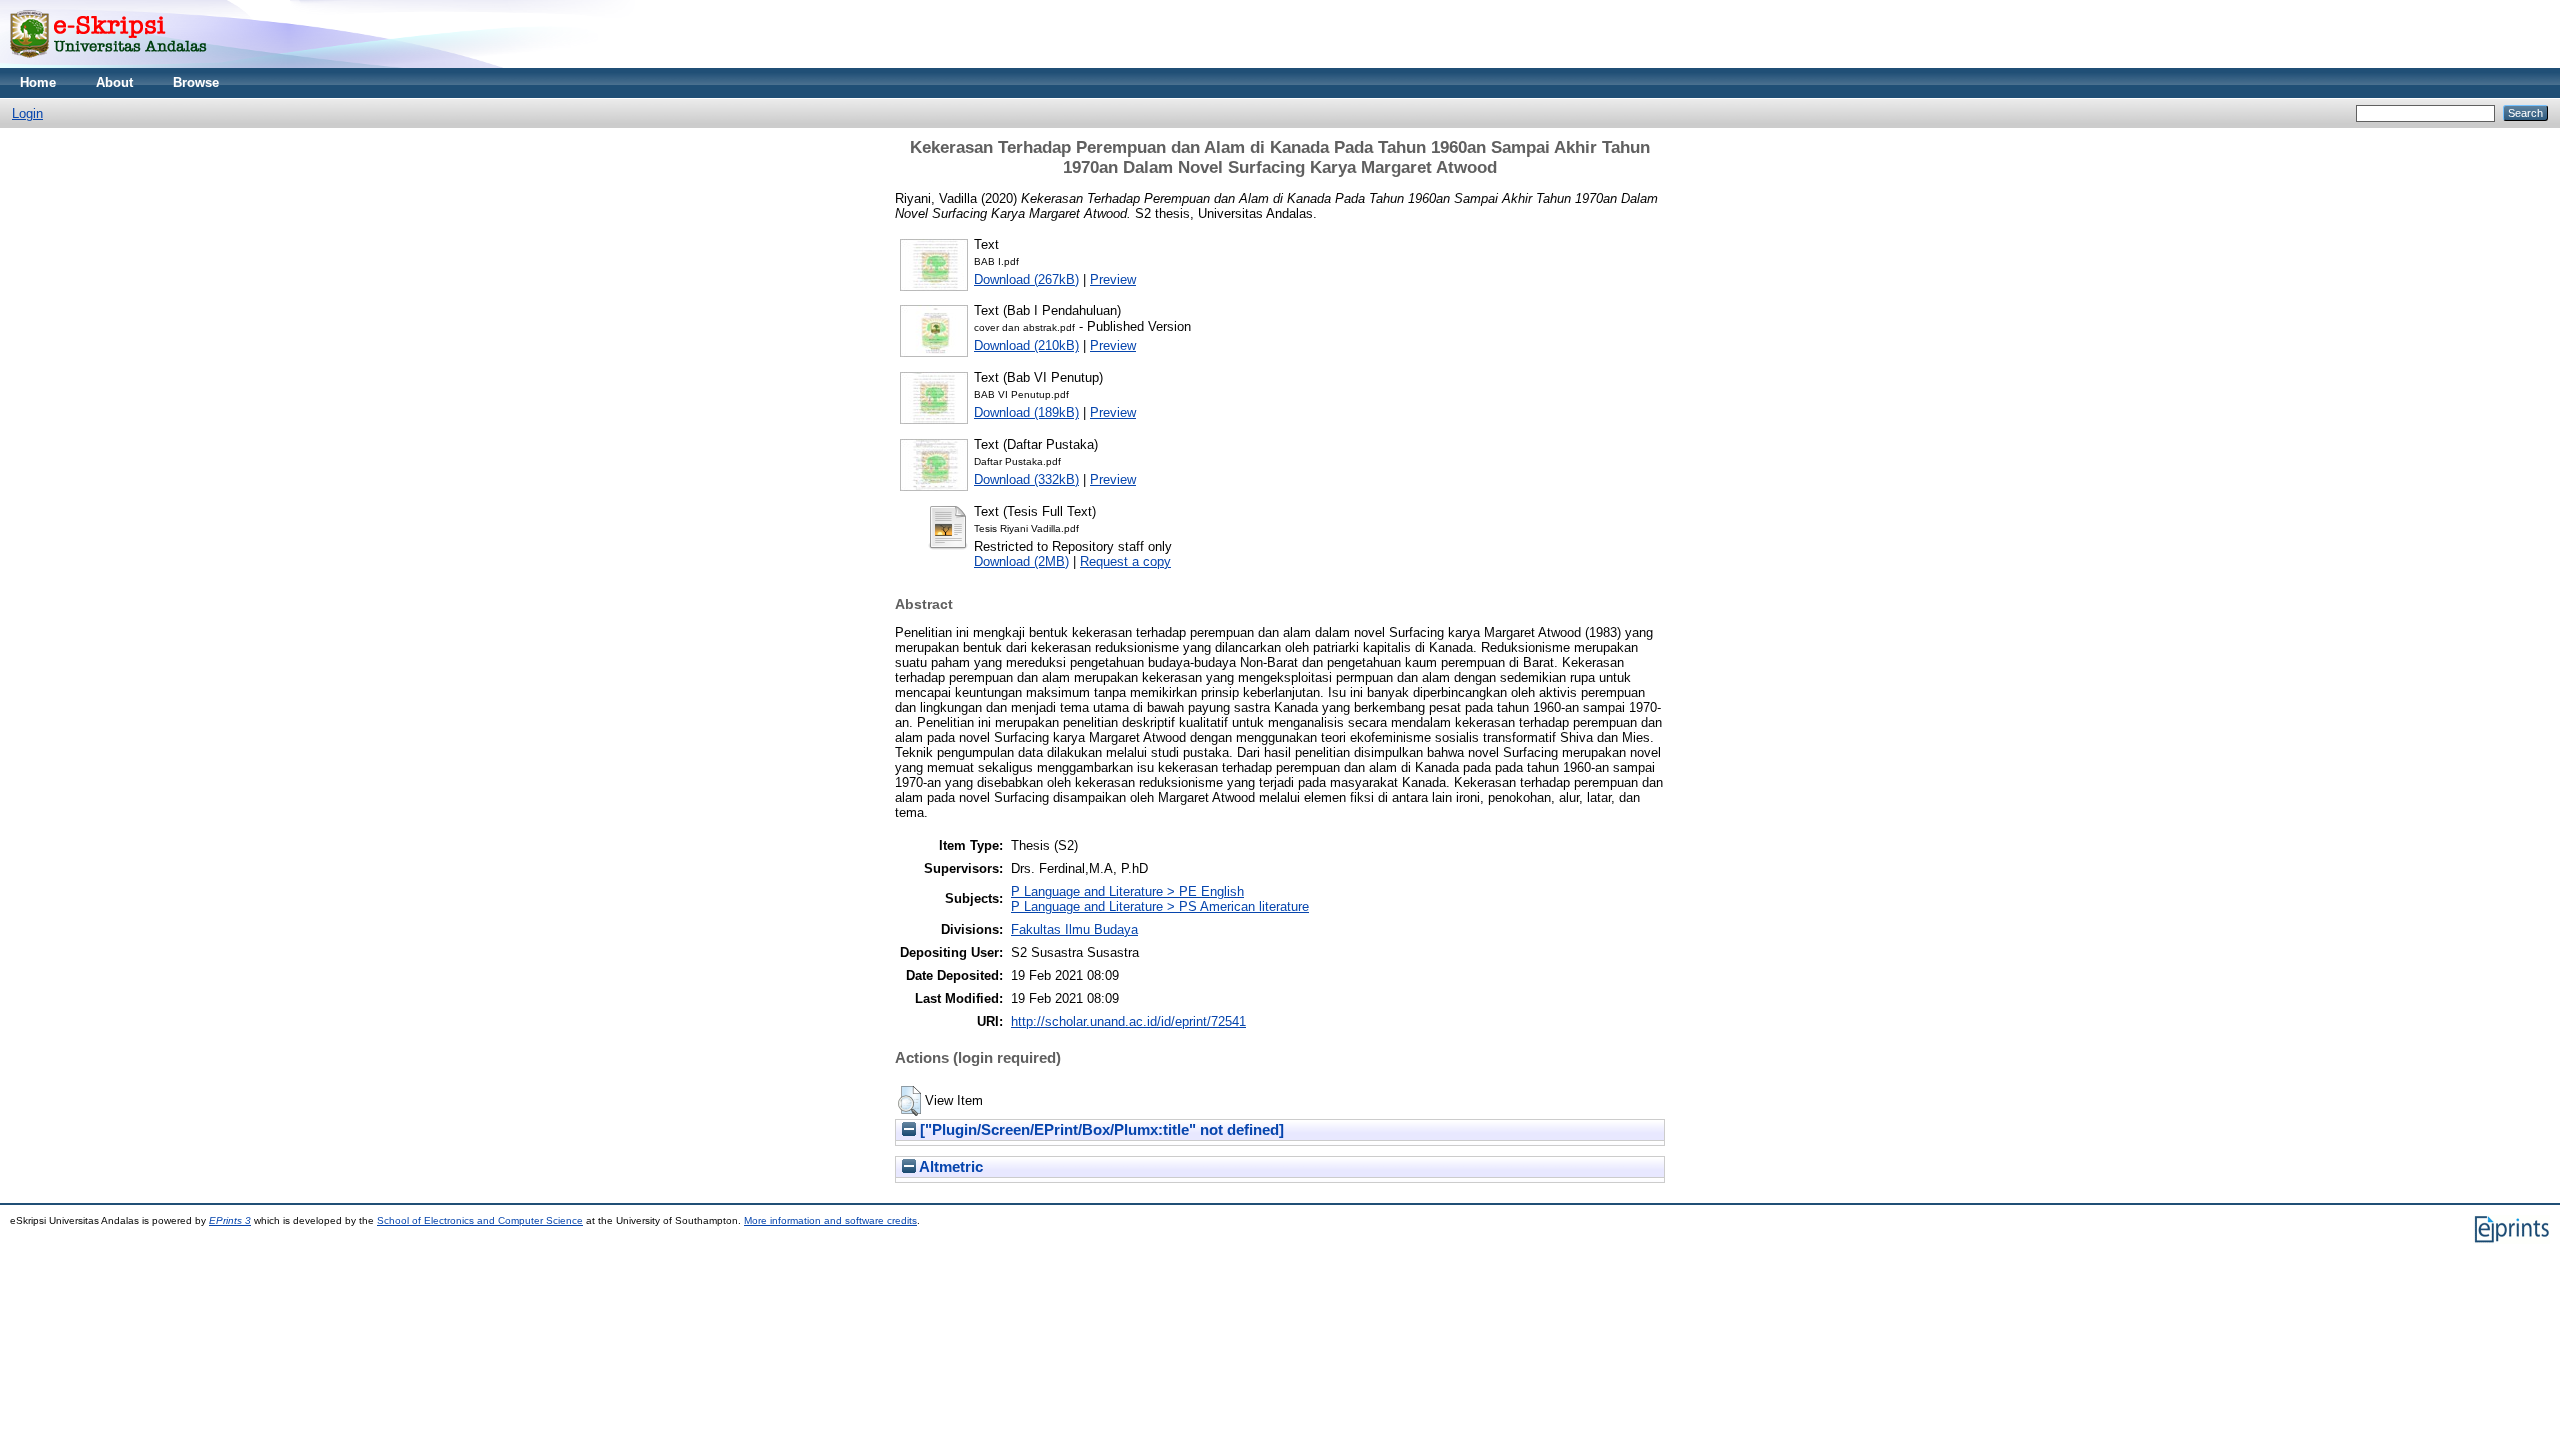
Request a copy (1125, 561)
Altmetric (949, 1167)
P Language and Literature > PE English (1127, 891)
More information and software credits (830, 1220)
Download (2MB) (1021, 561)
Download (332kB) (1026, 479)
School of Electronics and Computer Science (480, 1220)
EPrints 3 (230, 1220)
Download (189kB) (1026, 412)
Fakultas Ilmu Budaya (1074, 929)
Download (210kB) (1026, 345)
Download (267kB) (1026, 279)
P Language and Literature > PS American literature (1160, 906)
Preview (1113, 279)
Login (27, 113)
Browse (196, 82)
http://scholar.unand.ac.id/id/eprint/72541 (1128, 1021)
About (114, 82)
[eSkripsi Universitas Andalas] (108, 63)
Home (38, 82)
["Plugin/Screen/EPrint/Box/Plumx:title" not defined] (1100, 1130)
